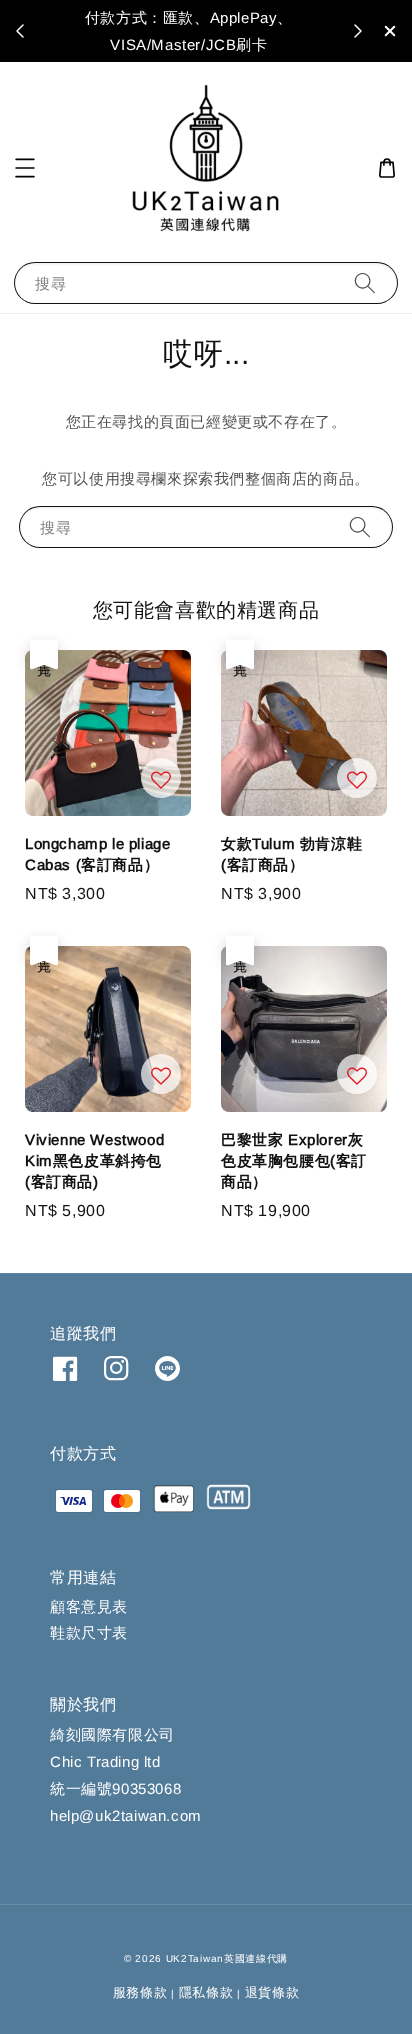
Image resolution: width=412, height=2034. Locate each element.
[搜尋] (365, 282)
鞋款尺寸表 (89, 1632)
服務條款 (140, 1992)
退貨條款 (272, 1992)
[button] (25, 168)
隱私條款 (206, 1992)
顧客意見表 (89, 1606)
